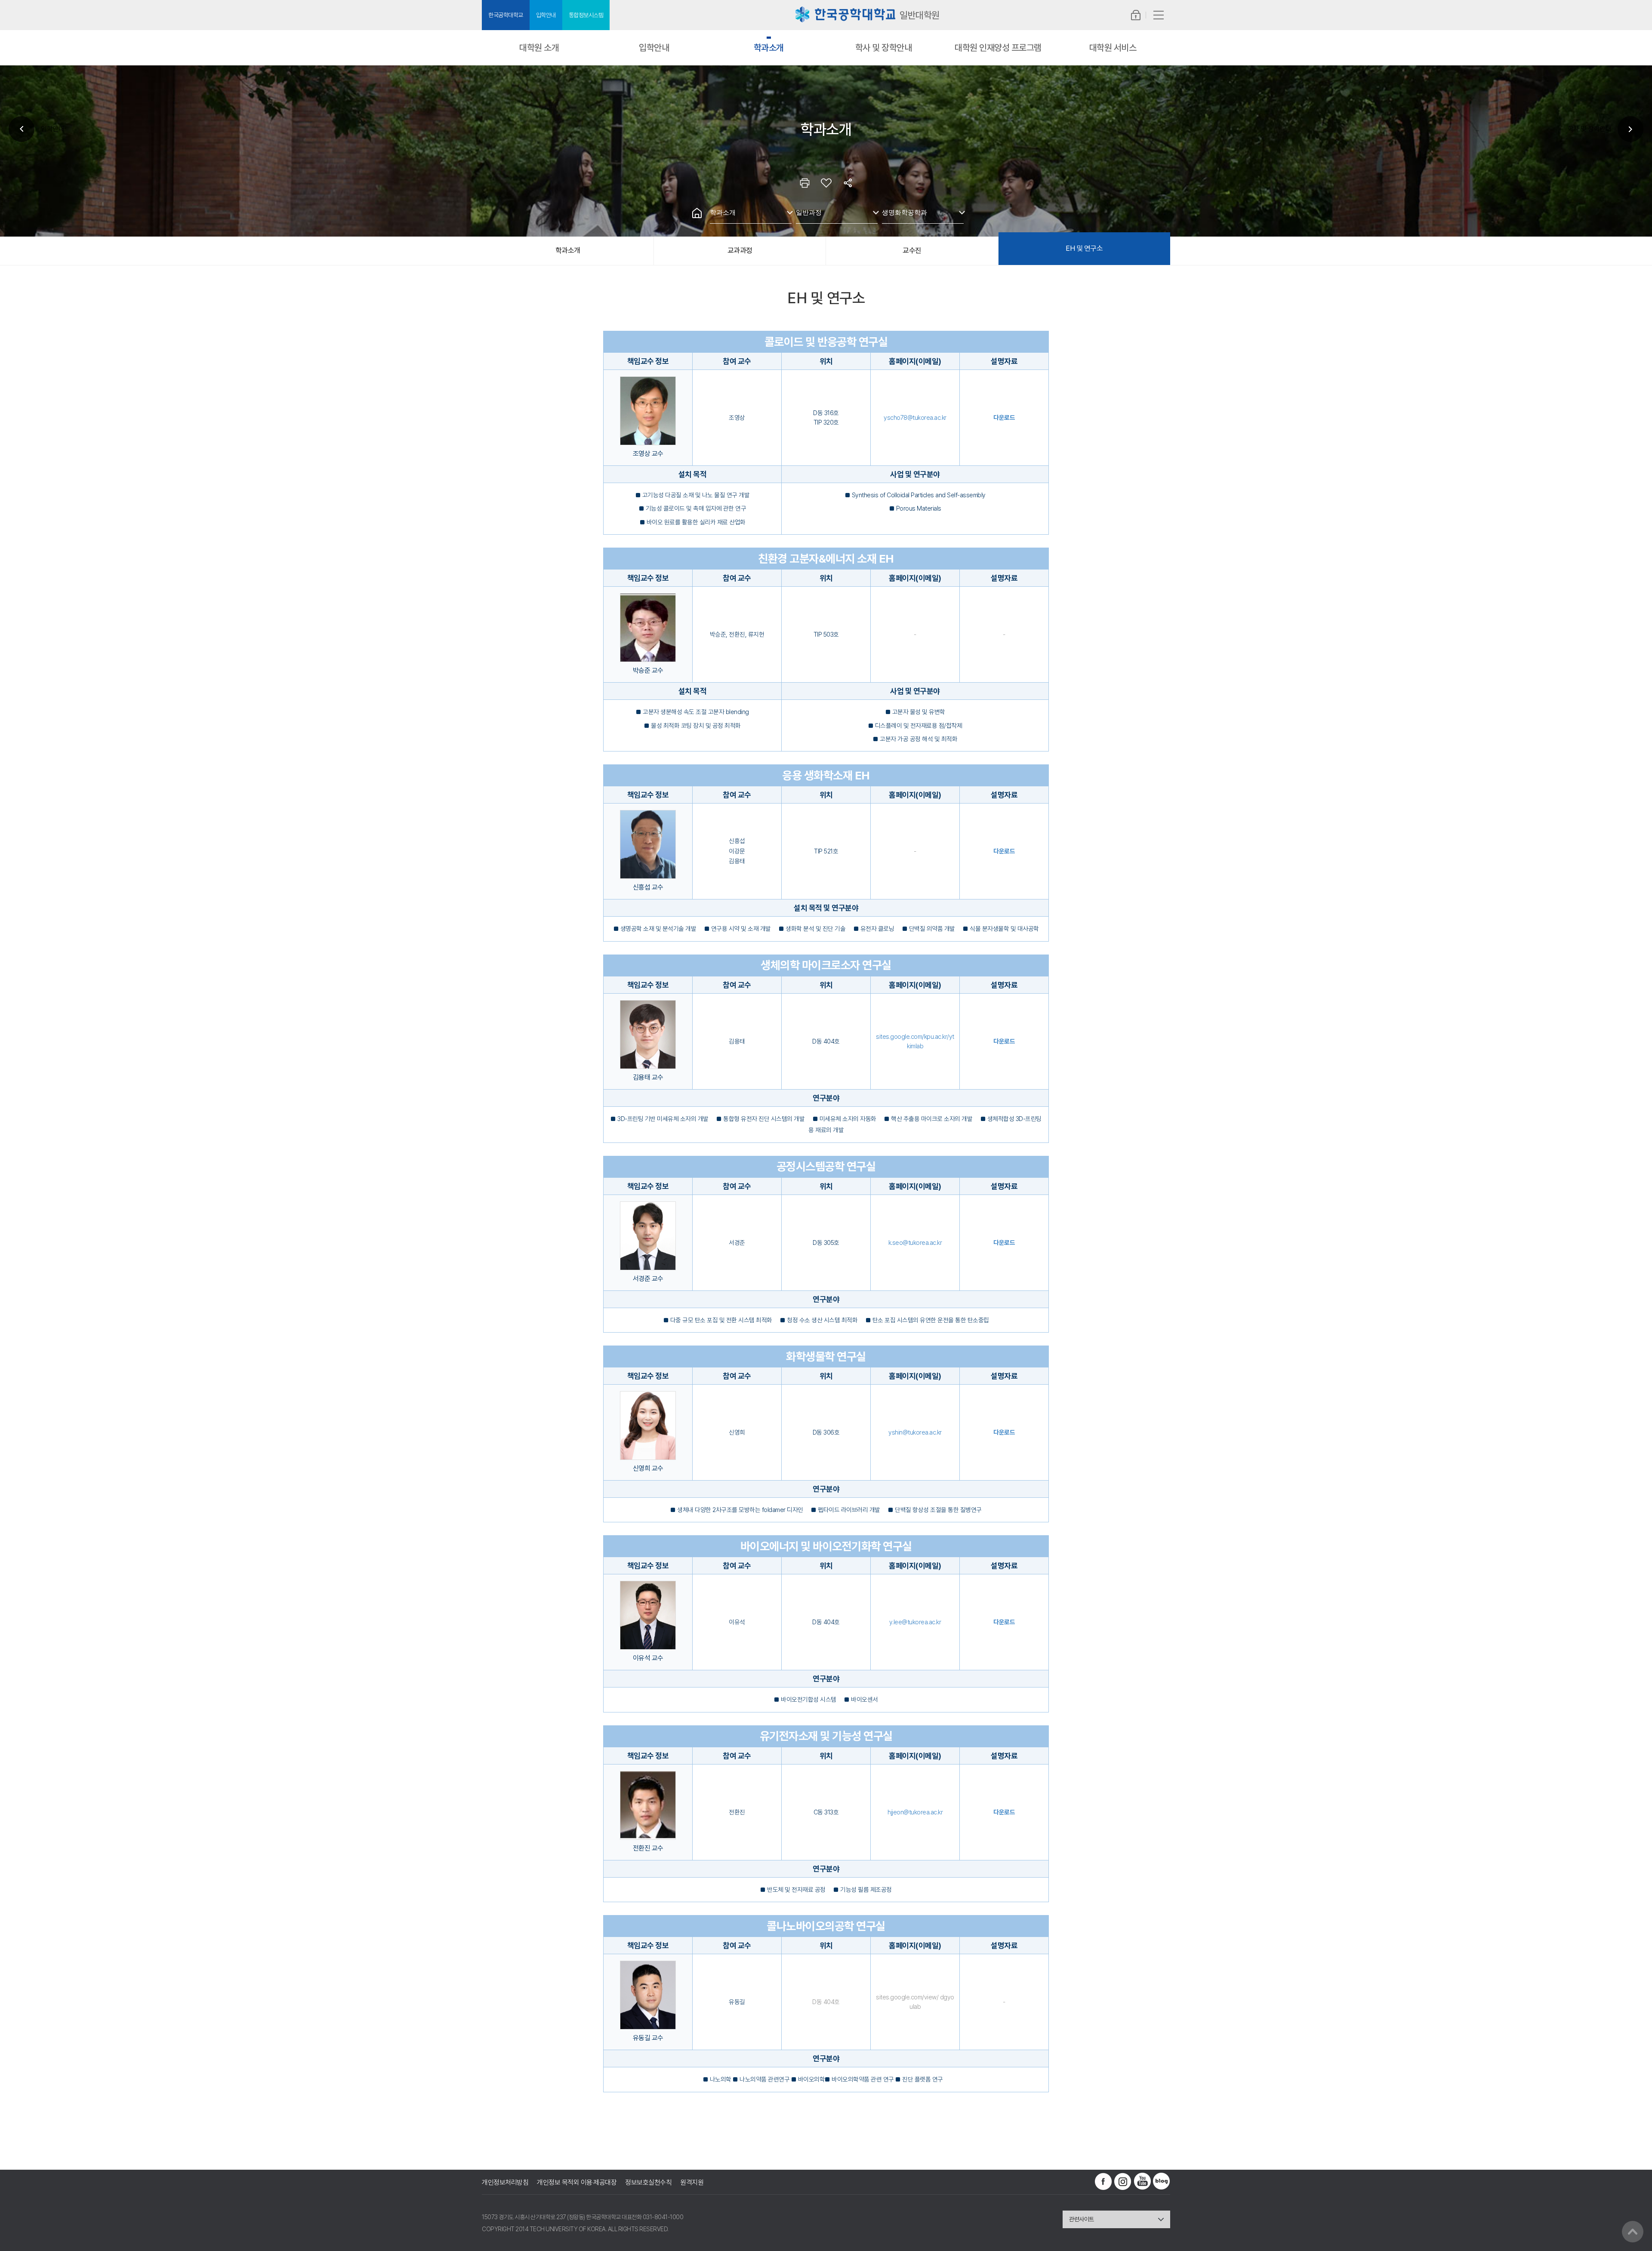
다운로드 (1004, 418)
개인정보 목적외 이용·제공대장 (577, 2182)
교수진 (912, 250)
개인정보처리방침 (505, 2182)
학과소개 (769, 48)
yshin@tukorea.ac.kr (915, 1432)
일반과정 (809, 212)
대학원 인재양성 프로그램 (998, 48)
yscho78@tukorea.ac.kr (915, 418)
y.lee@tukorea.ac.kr (915, 1622)
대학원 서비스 (1113, 48)
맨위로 (1633, 2232)
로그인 (1136, 15)
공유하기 (848, 183)
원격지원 (692, 2182)
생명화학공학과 (905, 212)
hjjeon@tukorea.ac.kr (915, 1812)
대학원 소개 (539, 48)
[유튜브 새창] (1142, 2181)
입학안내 (546, 15)
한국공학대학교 (506, 15)
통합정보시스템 (586, 15)
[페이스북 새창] (1103, 2181)
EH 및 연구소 (1084, 248)
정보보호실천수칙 (648, 2182)
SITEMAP (1158, 15)
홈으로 (697, 213)
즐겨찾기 (826, 183)
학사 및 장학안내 (884, 48)
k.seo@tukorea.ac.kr (915, 1243)
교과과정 (740, 250)
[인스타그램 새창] (1123, 2181)
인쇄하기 (804, 183)
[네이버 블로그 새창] (1162, 2181)
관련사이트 (1082, 2219)
